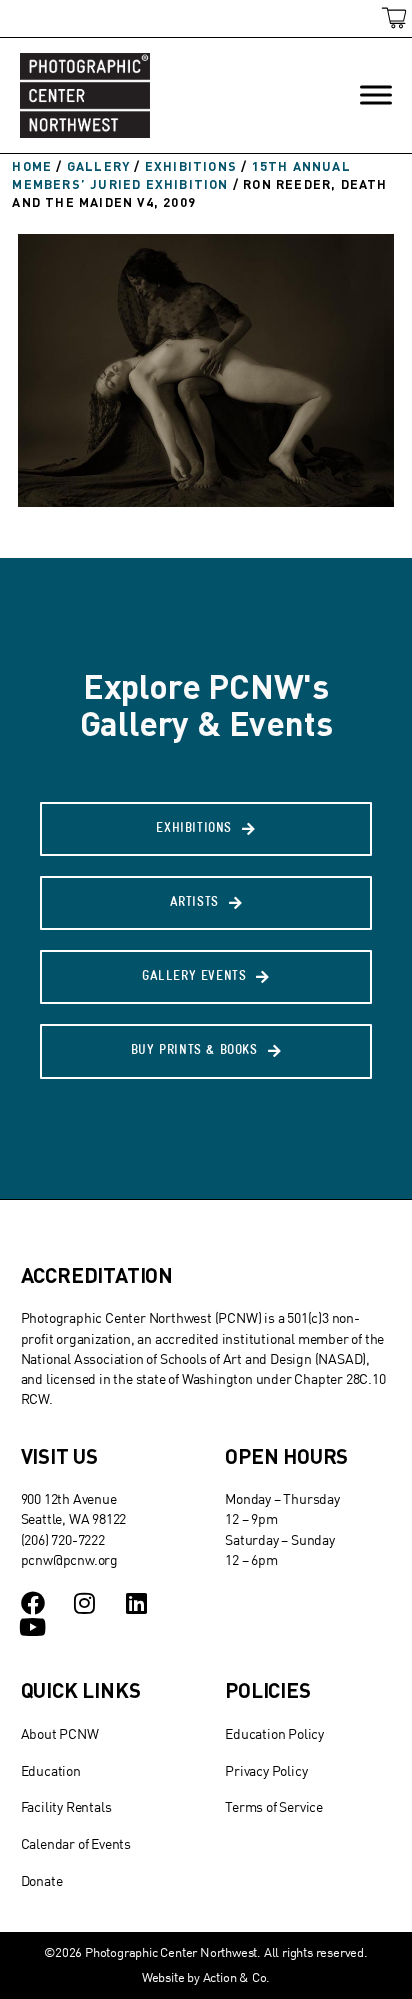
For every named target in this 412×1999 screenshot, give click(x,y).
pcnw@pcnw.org (69, 1559)
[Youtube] (33, 1627)
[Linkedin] (136, 1603)
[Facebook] (33, 1603)
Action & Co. (237, 1977)
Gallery (98, 166)
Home (32, 166)
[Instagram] (84, 1603)
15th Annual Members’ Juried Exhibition (181, 175)
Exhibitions (191, 166)
